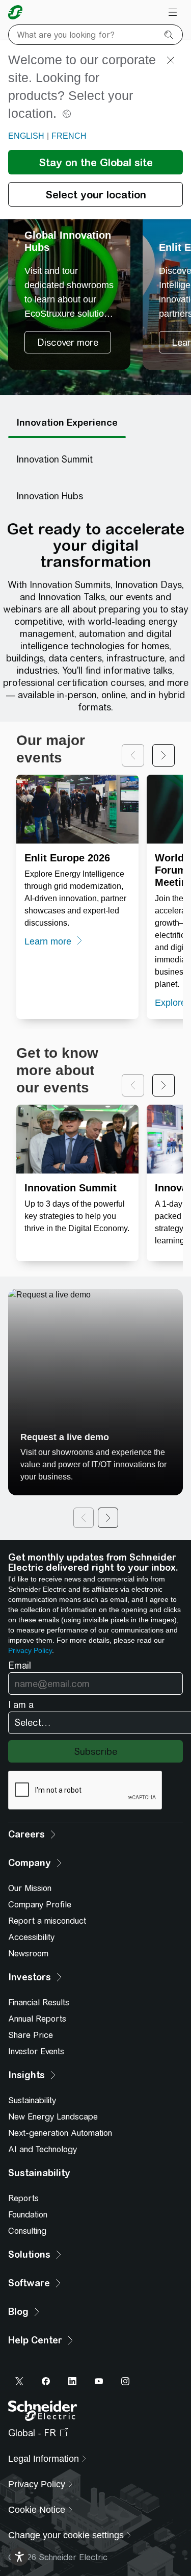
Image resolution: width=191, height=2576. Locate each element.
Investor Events (36, 2051)
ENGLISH (26, 136)
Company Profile (40, 1905)
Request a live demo (65, 1437)
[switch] (19, 2557)
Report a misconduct (47, 1921)
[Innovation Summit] (54, 460)
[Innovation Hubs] (50, 496)
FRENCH (69, 136)
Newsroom (28, 1954)
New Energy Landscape (53, 2117)
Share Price (31, 2035)
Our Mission (30, 1888)
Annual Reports (37, 2019)
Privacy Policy (30, 1650)
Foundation (28, 2215)
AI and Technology (43, 2149)
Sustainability (32, 2100)
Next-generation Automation (60, 2133)
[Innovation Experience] (67, 423)
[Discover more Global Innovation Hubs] (69, 268)
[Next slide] (163, 755)
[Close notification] (171, 60)
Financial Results (39, 2003)
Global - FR (32, 2433)
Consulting (27, 2231)
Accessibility (31, 1937)
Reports (23, 2198)
